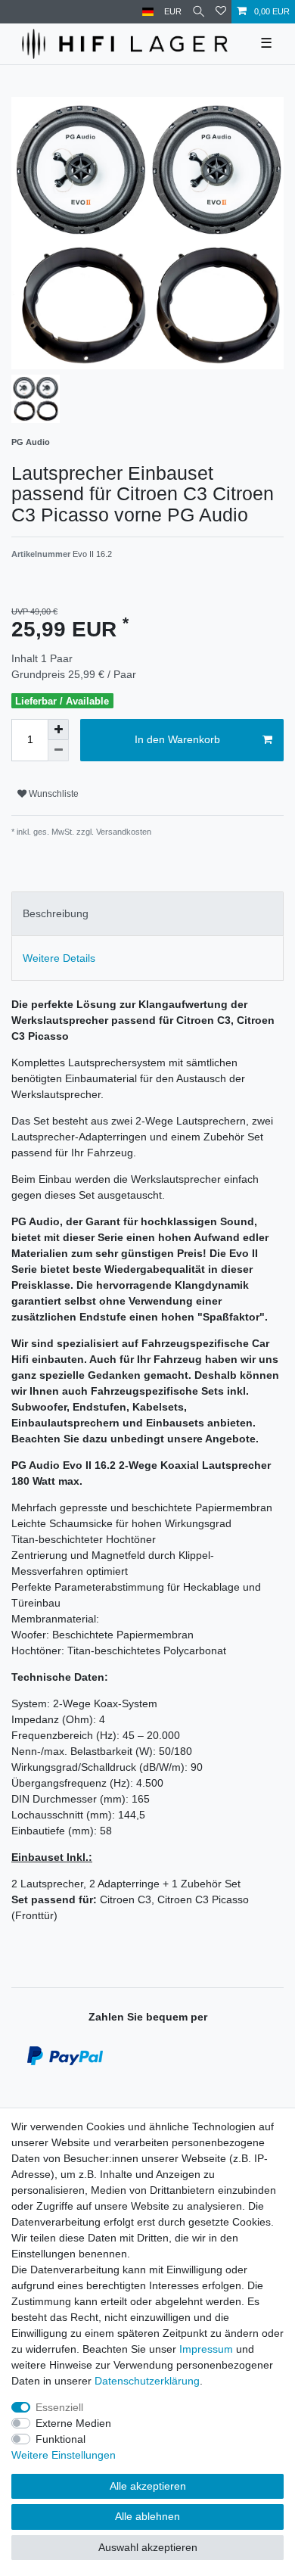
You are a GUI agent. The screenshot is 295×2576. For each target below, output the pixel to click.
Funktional (61, 2439)
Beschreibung (56, 913)
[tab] (147, 914)
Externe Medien (73, 2423)
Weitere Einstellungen (64, 2455)
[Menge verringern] (58, 751)
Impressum (206, 2349)
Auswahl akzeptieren (148, 2547)
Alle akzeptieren (148, 2486)
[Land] (148, 12)
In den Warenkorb (177, 739)
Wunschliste (53, 794)
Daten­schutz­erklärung (147, 2381)
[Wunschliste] (221, 12)
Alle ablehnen (147, 2516)
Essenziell (59, 2407)
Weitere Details (59, 958)
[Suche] (199, 12)
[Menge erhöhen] (58, 730)
